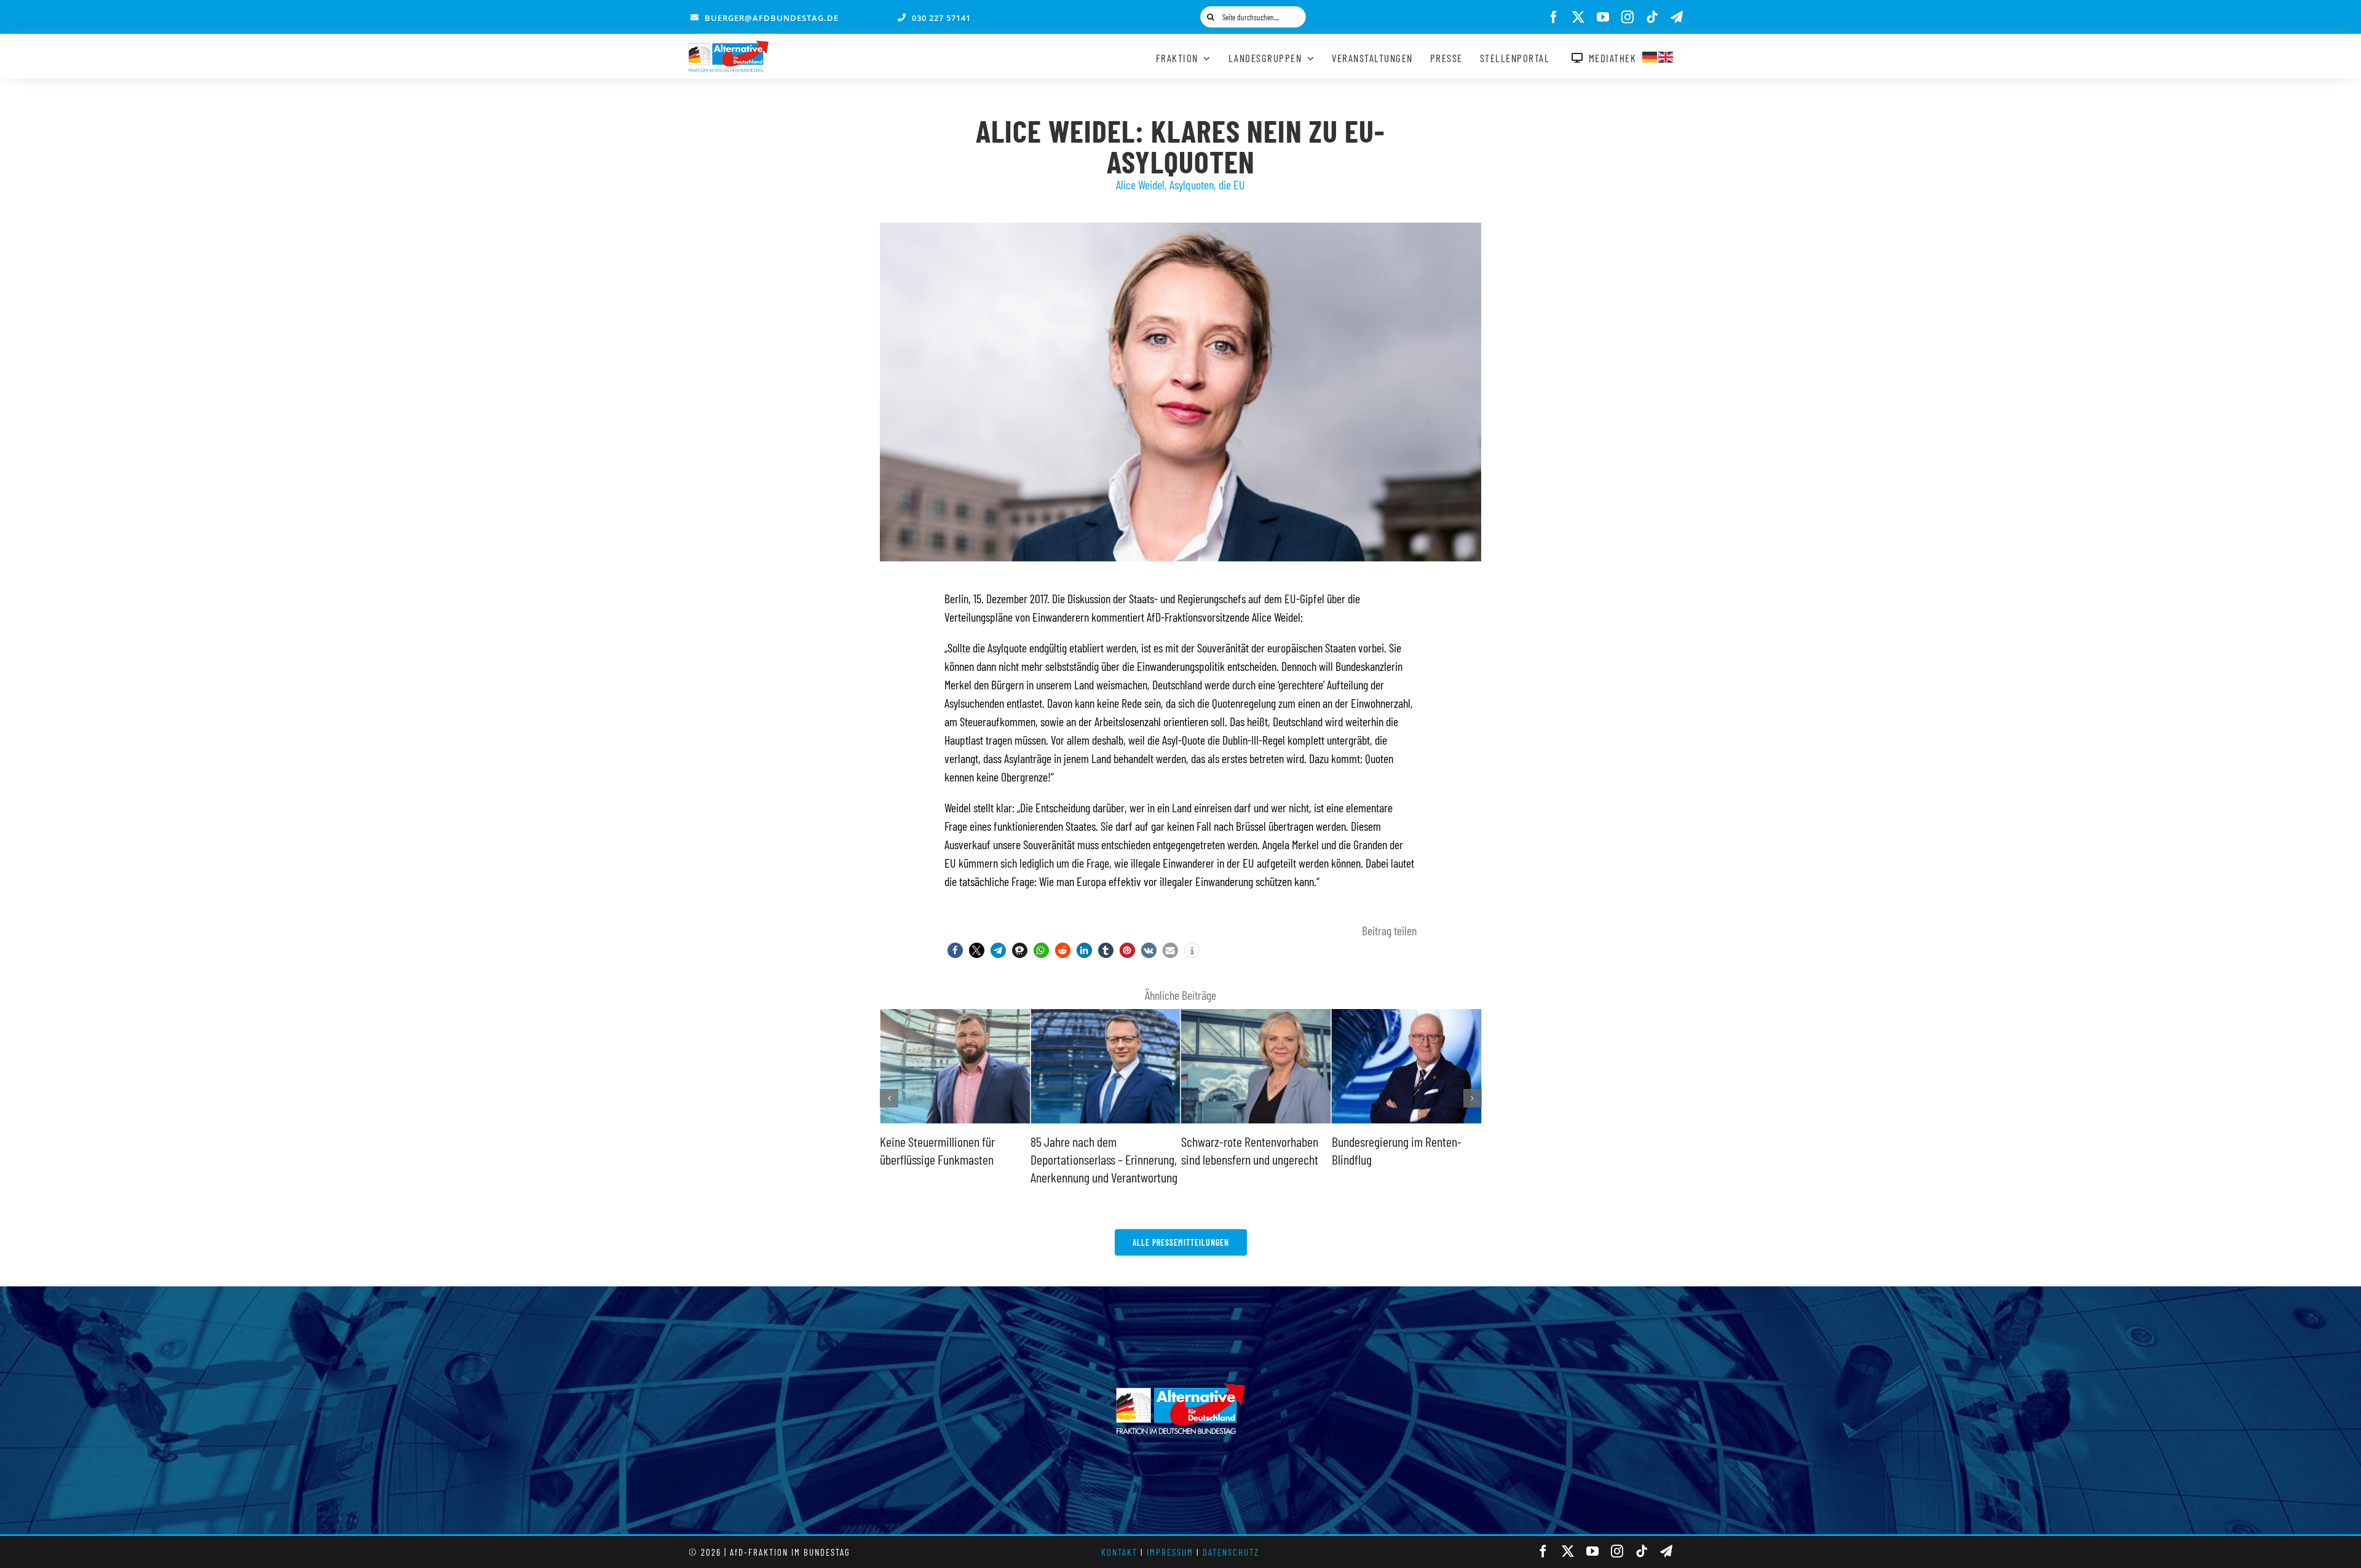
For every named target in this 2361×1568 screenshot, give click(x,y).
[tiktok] (1652, 17)
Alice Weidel (1140, 184)
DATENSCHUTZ (1231, 1552)
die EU (1232, 184)
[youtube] (1603, 17)
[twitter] (1578, 17)
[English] (1666, 55)
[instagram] (1627, 17)
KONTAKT (1119, 1552)
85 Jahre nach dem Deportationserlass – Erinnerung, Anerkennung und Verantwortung (953, 1159)
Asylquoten (1192, 184)
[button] (955, 950)
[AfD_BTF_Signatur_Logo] (729, 47)
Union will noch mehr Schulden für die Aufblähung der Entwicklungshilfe (1401, 1159)
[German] (1650, 55)
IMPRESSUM (1170, 1552)
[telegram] (1677, 17)
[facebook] (1554, 17)
